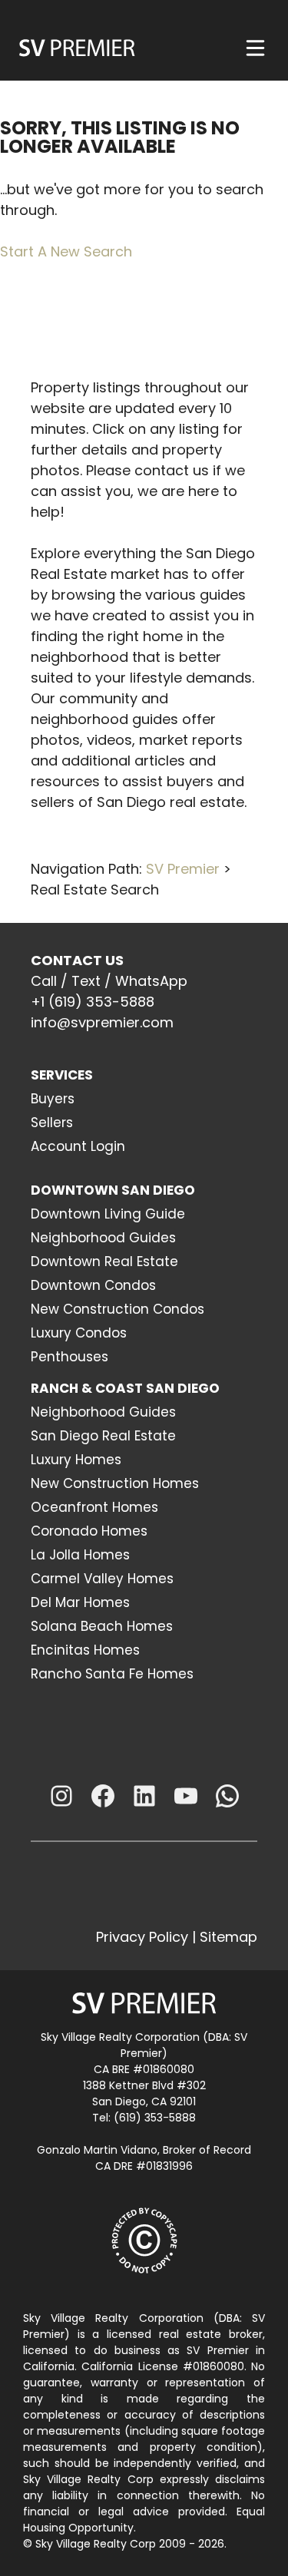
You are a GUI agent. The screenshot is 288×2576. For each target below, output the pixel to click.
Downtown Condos (93, 1285)
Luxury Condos (79, 1333)
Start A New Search (66, 251)
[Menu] (255, 48)
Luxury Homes (76, 1460)
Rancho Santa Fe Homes (112, 1674)
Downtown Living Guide (108, 1214)
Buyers (53, 1099)
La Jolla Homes (80, 1555)
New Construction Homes (115, 1483)
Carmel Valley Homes (102, 1579)
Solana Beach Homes (102, 1626)
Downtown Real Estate (104, 1262)
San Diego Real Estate (103, 1436)
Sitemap (228, 1937)
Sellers (52, 1123)
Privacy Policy (142, 1937)
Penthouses (70, 1357)
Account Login (78, 1146)
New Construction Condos (118, 1309)
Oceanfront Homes (94, 1507)
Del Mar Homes (80, 1602)
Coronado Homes (89, 1531)
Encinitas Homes (85, 1650)
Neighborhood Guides (103, 1238)
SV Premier (183, 869)
